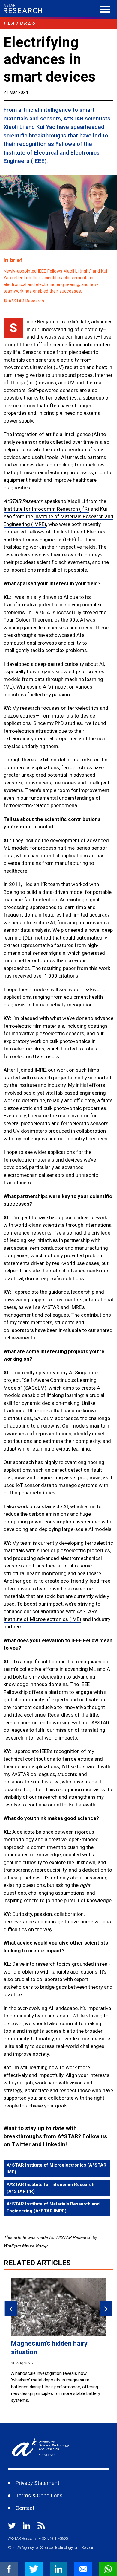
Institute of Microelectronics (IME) (42, 1619)
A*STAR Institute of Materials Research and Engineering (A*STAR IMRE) (53, 2207)
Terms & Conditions (39, 2495)
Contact (25, 2508)
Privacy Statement (37, 2483)
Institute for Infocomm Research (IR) (46, 509)
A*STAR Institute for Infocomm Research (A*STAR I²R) (51, 2188)
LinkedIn (54, 2144)
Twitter (21, 2144)
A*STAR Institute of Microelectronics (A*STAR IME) (57, 2169)
